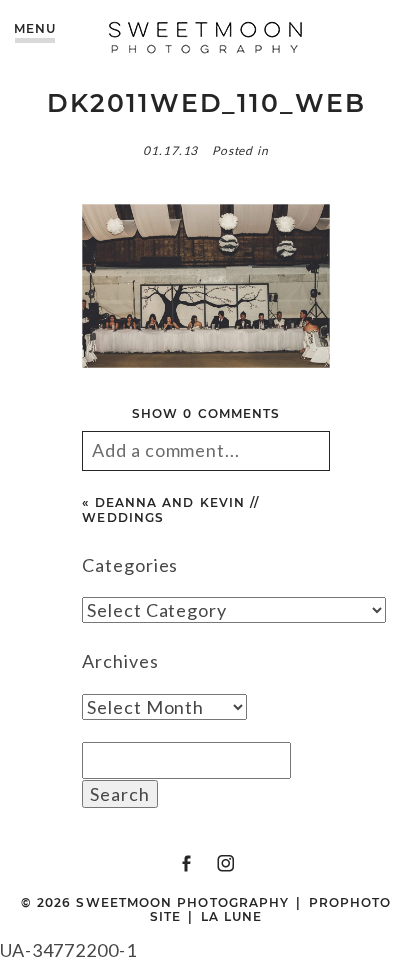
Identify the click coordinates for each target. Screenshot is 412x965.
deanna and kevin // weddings (170, 509)
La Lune (232, 916)
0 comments (206, 413)
